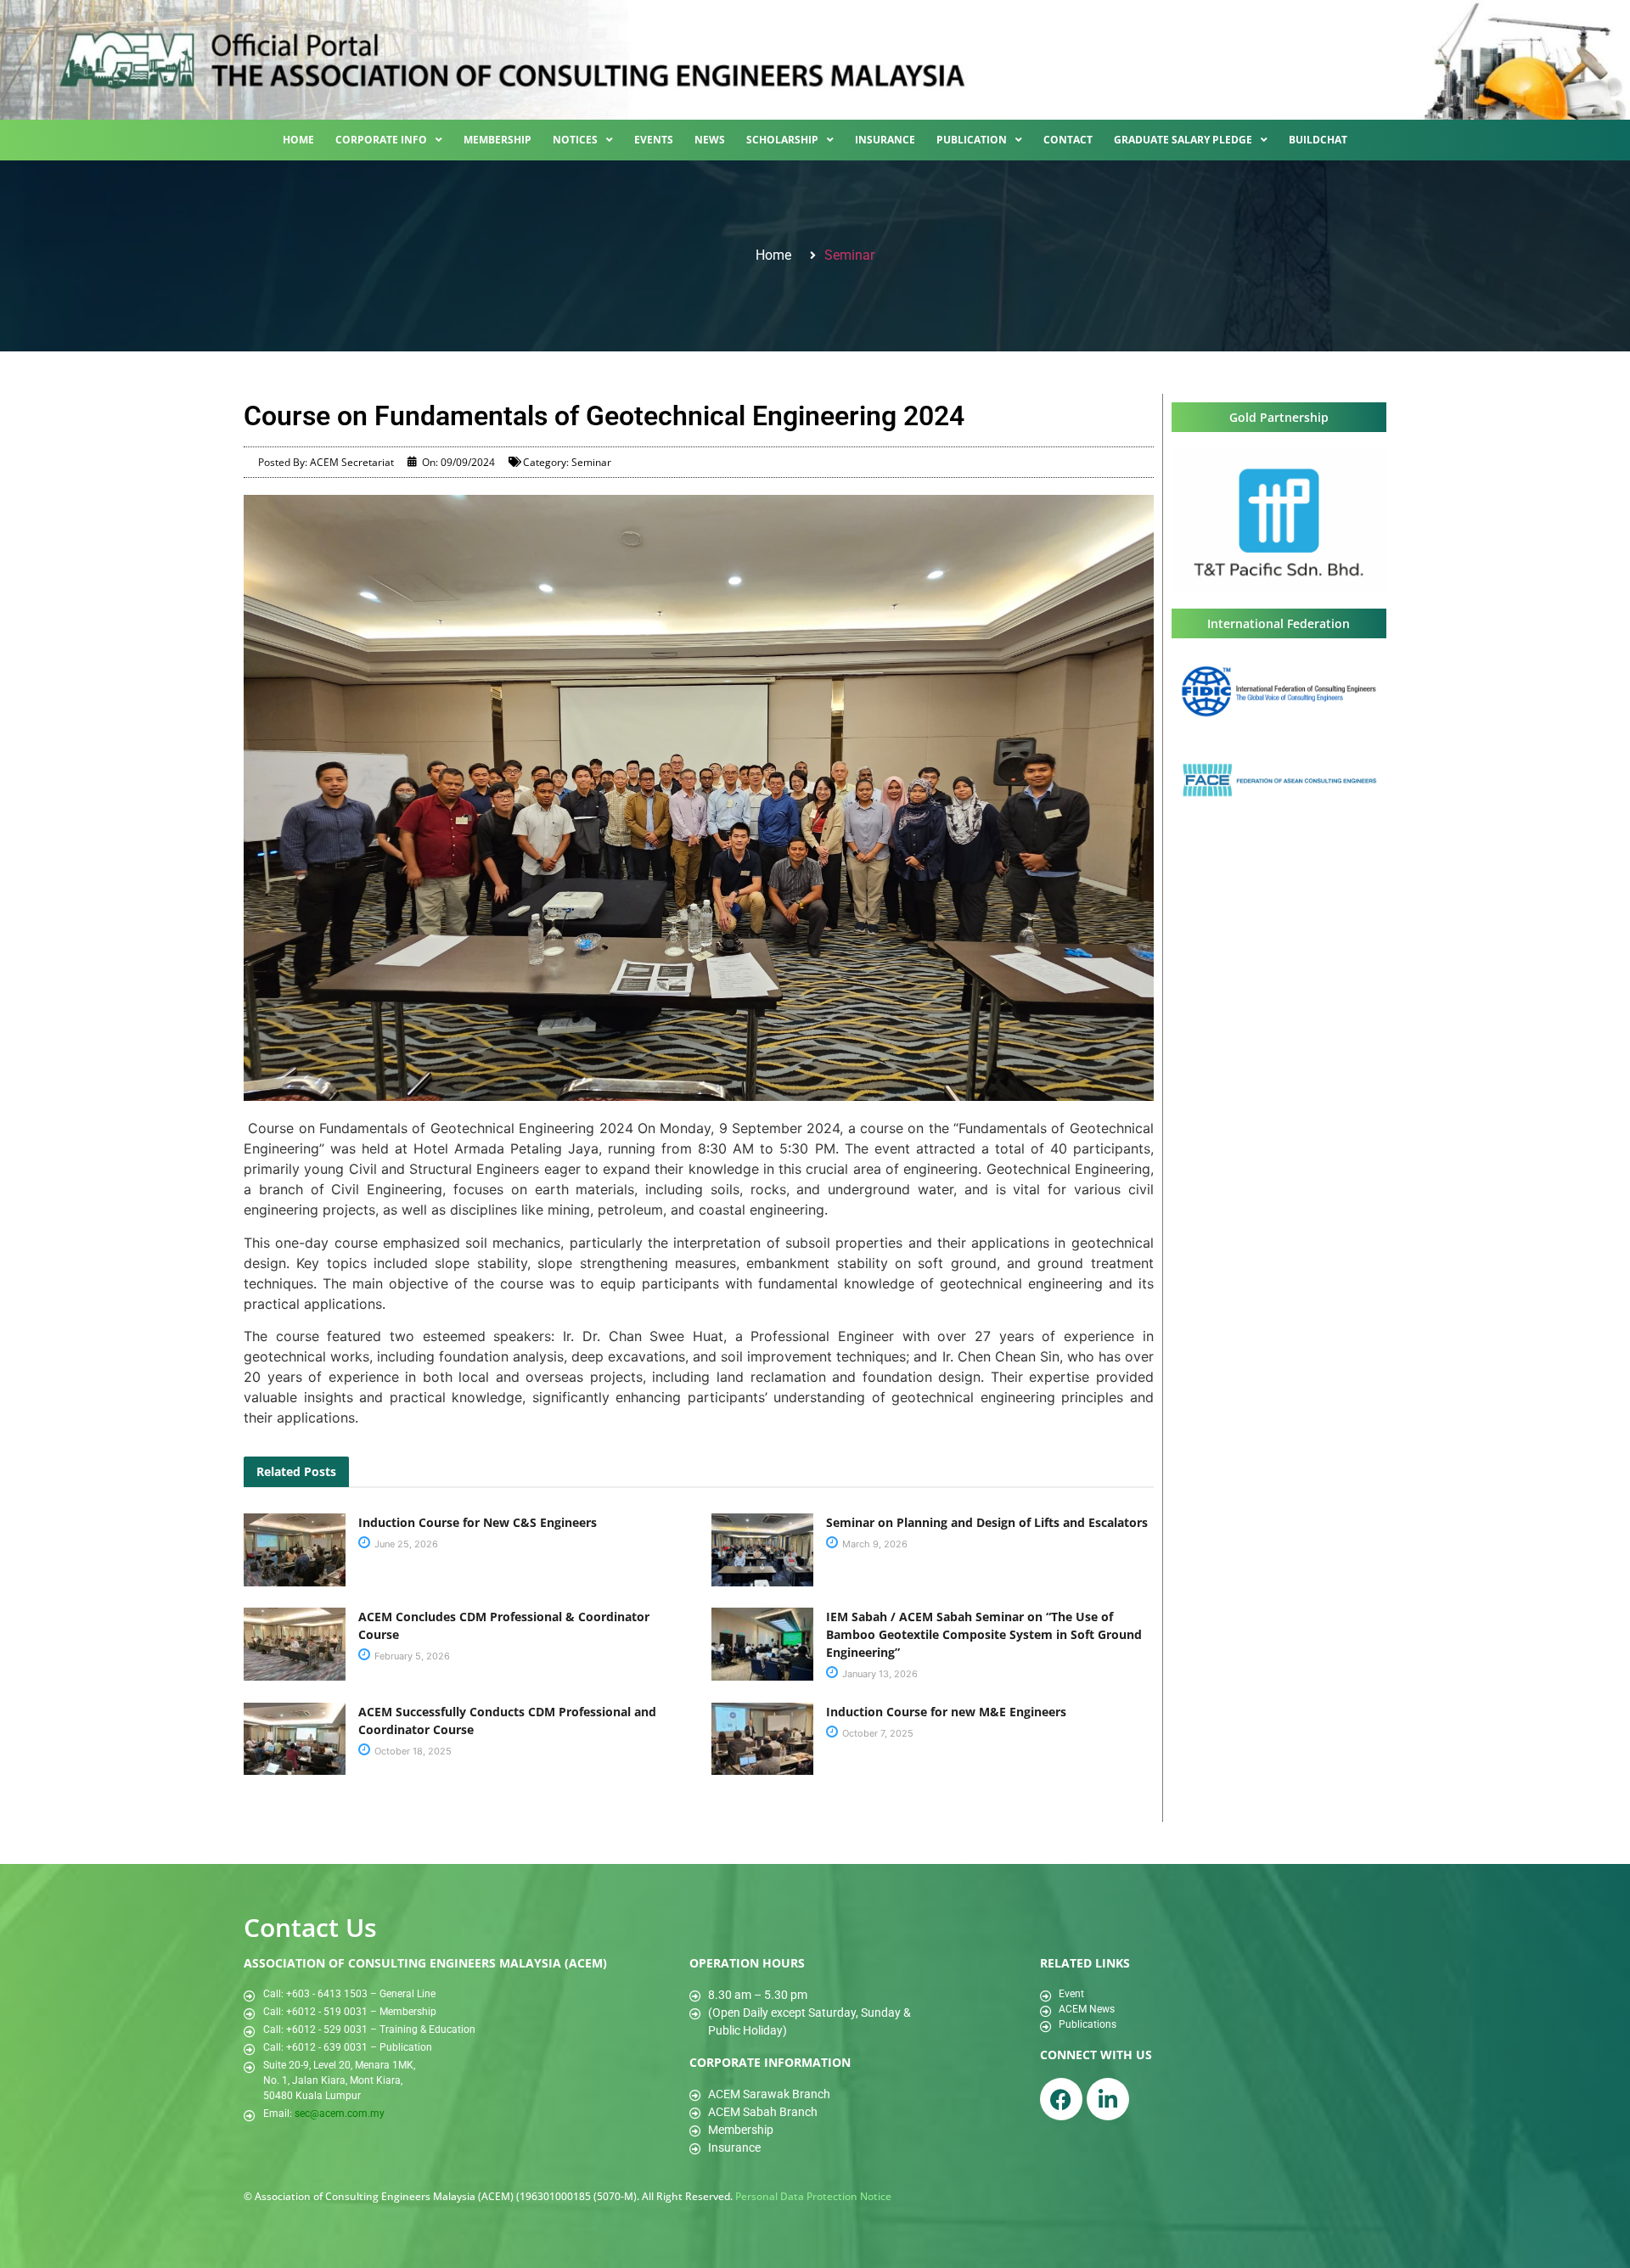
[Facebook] (1061, 2099)
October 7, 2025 (877, 1733)
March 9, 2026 (874, 1544)
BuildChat (1318, 140)
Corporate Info (381, 140)
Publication (972, 140)
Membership (497, 140)
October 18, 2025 (412, 1751)
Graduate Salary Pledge (1183, 140)
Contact (1068, 140)
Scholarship (782, 140)
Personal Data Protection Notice (813, 2196)
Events (654, 140)
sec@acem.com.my (340, 2114)
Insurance (885, 140)
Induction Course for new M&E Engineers (946, 1712)
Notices (575, 140)
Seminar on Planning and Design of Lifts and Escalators (987, 1522)
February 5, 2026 (411, 1656)
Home (298, 140)
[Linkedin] (1108, 2099)
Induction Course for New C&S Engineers (478, 1522)
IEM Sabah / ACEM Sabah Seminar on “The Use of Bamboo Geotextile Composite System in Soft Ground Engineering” (984, 1634)
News (710, 140)
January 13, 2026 (879, 1674)
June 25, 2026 (405, 1544)
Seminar (849, 255)
